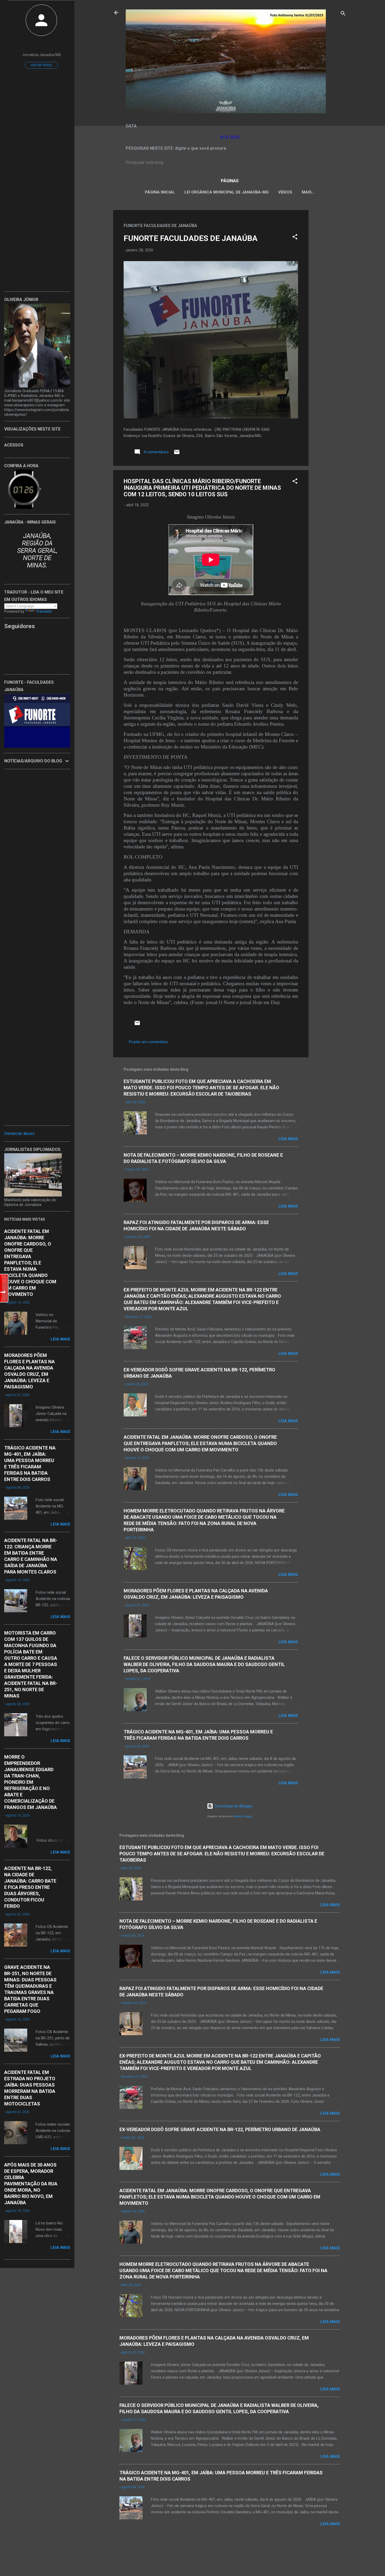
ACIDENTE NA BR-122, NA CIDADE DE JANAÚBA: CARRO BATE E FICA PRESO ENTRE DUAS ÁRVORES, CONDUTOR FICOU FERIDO (30, 1887)
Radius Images (243, 1816)
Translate (44, 611)
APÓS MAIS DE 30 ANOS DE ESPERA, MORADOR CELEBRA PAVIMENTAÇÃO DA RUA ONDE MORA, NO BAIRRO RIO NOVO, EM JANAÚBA (31, 2184)
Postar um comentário (148, 1042)
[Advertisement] (329, 289)
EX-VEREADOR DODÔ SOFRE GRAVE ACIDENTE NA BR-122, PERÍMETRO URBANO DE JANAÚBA (220, 2129)
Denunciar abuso (19, 1133)
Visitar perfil (41, 65)
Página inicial (160, 192)
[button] (295, 238)
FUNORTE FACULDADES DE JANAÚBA (191, 238)
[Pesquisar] (343, 14)
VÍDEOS (285, 192)
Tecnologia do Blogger (233, 1806)
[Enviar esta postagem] (177, 454)
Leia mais (288, 1139)
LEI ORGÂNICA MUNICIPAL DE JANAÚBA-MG (227, 192)
